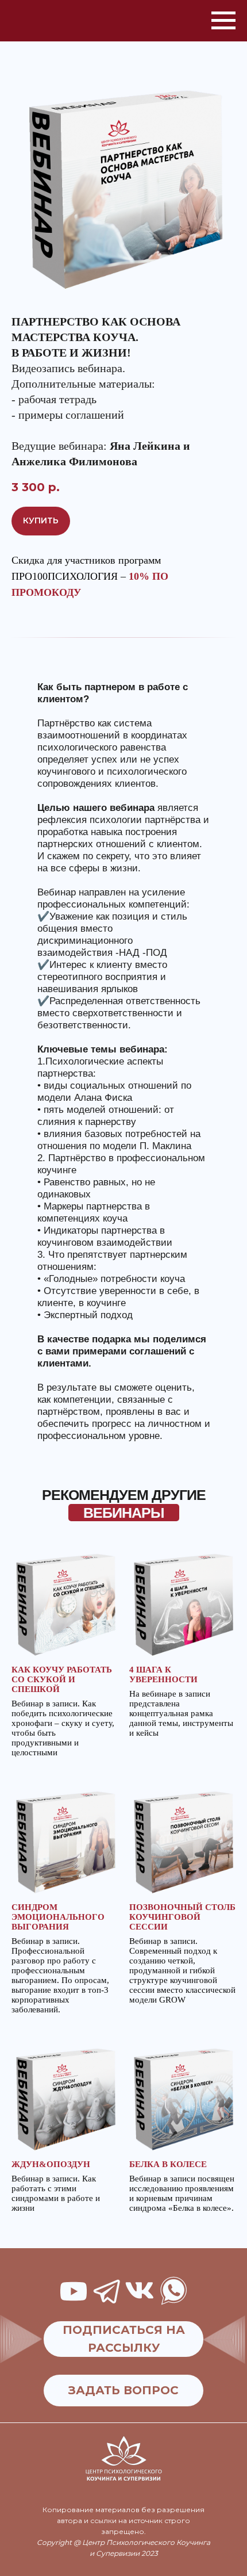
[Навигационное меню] (223, 21)
